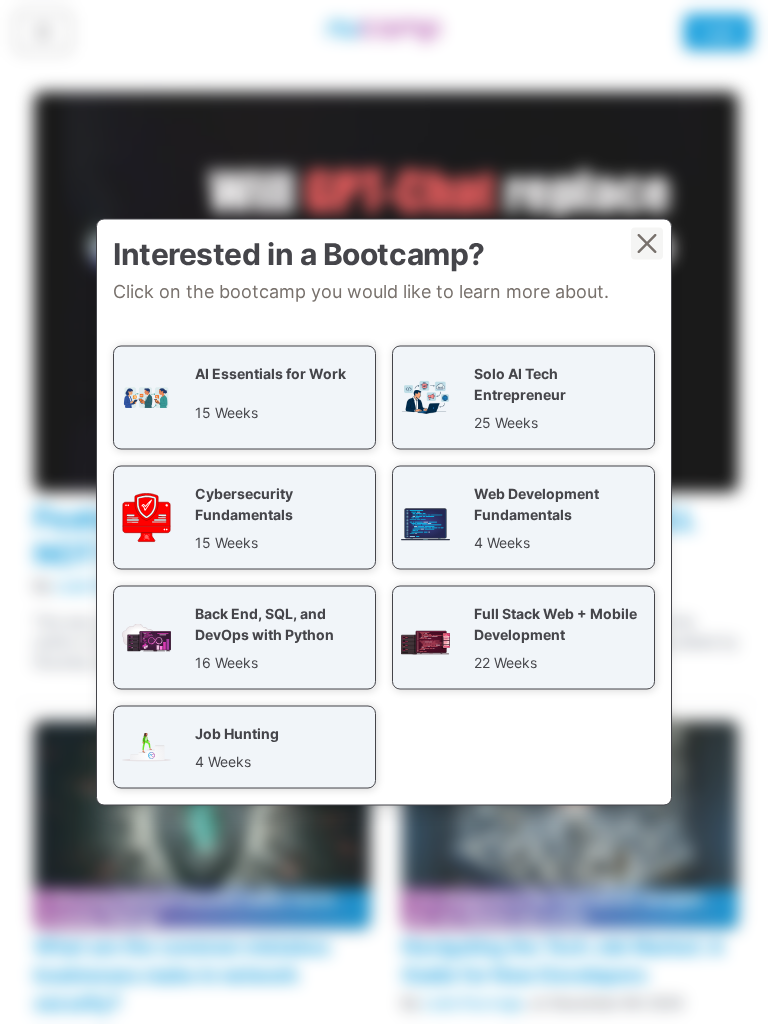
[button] (244, 398)
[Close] (647, 244)
